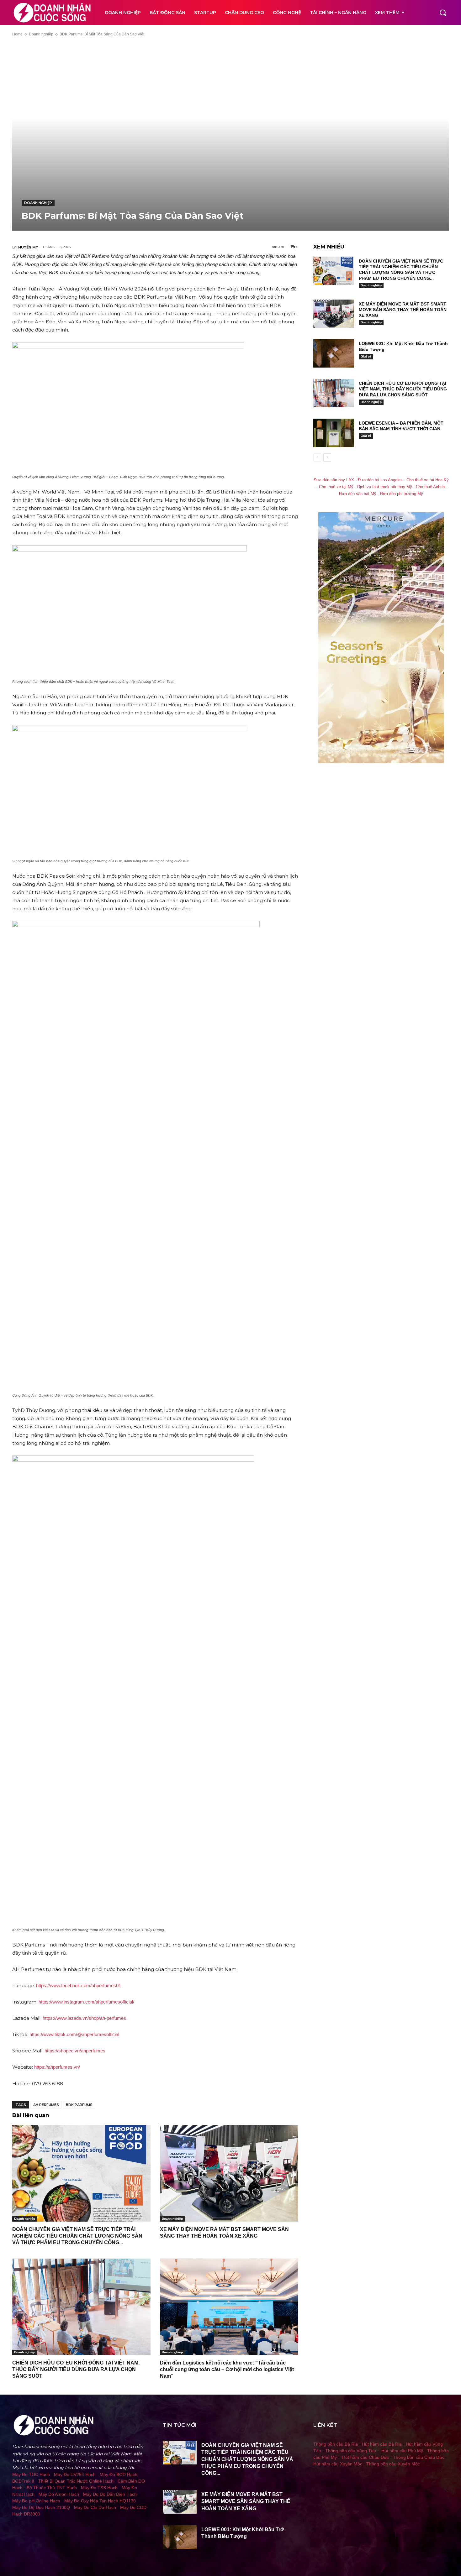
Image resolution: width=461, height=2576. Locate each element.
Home (17, 34)
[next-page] (327, 457)
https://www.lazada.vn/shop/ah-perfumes (84, 2018)
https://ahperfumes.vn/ (57, 2067)
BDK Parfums (79, 2105)
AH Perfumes (46, 2105)
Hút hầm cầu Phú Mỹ (402, 2451)
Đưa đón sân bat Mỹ (358, 494)
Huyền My (28, 247)
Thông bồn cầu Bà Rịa (336, 2444)
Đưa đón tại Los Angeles (380, 480)
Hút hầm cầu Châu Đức (366, 2457)
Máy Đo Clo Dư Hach (95, 2507)
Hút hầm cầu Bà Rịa (382, 2444)
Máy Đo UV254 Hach (75, 2474)
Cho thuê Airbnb (430, 487)
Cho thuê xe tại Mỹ (336, 487)
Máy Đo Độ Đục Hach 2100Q (41, 2507)
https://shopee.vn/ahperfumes (75, 2051)
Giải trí (366, 356)
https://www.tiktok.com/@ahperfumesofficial (74, 2034)
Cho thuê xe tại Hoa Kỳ (428, 480)
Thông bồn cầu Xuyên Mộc (393, 2464)
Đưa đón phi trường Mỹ (402, 494)
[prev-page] (317, 457)
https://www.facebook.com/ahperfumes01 (79, 1986)
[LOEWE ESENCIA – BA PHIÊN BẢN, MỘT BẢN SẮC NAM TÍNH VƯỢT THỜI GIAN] (334, 433)
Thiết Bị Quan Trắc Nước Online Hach (76, 2481)
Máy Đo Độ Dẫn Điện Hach (110, 2494)
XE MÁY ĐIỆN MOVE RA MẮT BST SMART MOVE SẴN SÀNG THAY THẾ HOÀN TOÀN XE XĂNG (403, 310)
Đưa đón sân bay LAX (334, 480)
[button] (443, 13)
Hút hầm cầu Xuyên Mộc (338, 2464)
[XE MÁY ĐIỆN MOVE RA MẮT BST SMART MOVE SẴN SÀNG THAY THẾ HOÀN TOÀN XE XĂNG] (229, 2174)
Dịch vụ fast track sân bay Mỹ (385, 487)
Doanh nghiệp (41, 34)
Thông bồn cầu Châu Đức (419, 2457)
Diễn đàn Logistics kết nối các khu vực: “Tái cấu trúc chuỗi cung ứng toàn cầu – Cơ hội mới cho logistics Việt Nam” (227, 2369)
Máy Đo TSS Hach (99, 2488)
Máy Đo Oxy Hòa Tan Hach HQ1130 (100, 2501)
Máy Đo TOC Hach (31, 2474)
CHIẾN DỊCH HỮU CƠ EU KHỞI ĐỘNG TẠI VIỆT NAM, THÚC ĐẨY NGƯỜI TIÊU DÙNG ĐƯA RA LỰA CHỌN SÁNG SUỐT (76, 2369)
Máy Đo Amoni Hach (59, 2494)
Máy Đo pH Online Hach (36, 2501)
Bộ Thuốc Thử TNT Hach (52, 2488)
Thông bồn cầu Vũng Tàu (351, 2451)
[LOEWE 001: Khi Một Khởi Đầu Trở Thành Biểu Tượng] (334, 353)
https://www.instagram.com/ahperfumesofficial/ (86, 2002)
